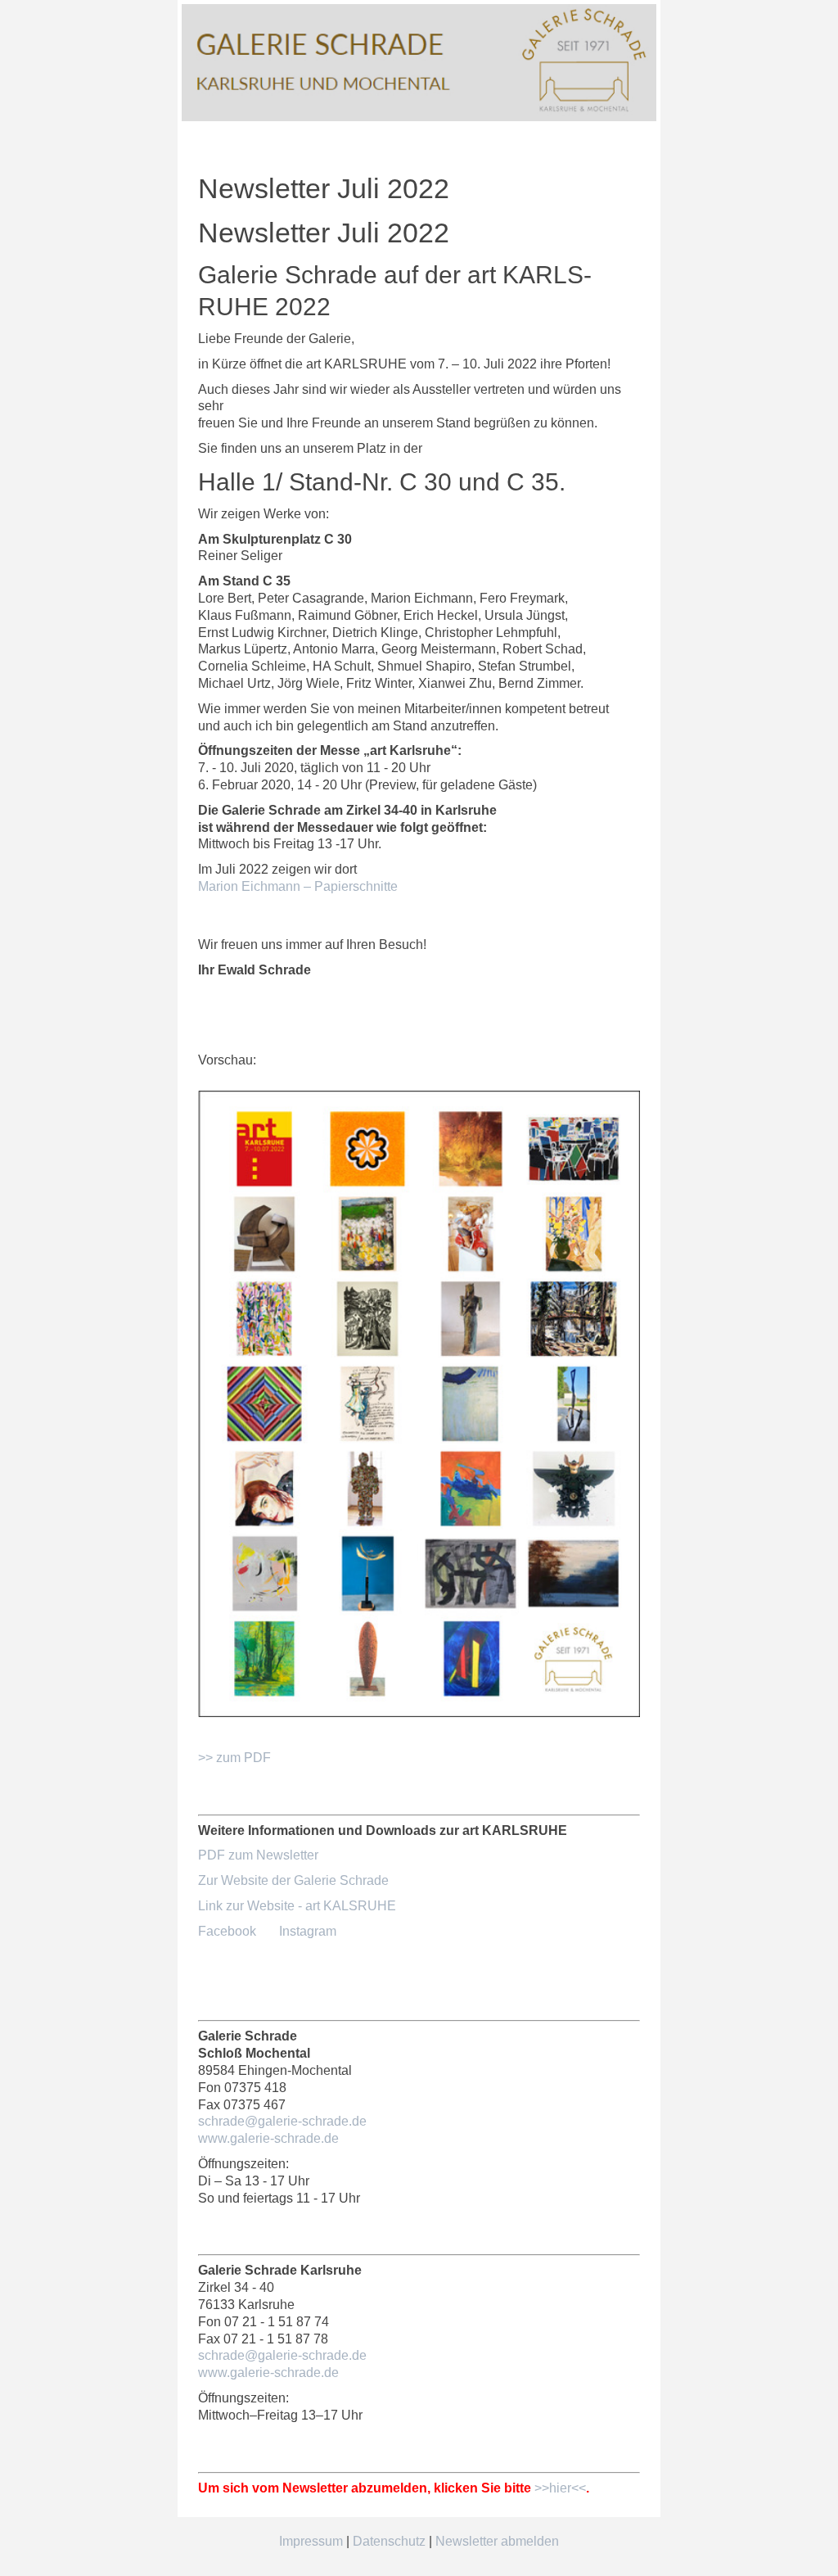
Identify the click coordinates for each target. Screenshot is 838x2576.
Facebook (227, 1931)
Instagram (308, 1931)
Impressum (311, 2541)
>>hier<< (560, 2488)
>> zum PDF (234, 1758)
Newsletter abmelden (497, 2541)
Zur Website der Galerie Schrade (293, 1880)
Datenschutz (389, 2541)
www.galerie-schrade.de (268, 2138)
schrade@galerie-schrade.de (282, 2121)
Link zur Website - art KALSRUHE (297, 1906)
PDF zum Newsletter (258, 1855)
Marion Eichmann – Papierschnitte (298, 886)
